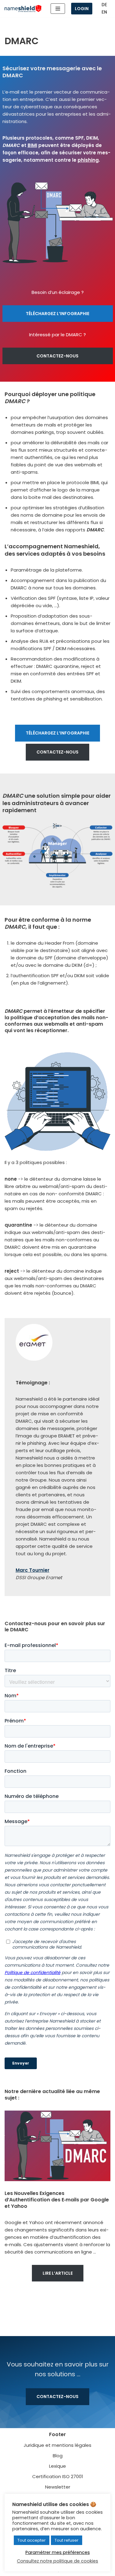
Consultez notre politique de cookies (57, 2561)
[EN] (104, 12)
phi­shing (88, 160)
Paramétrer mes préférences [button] (58, 2552)
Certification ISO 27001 (58, 2476)
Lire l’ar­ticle (58, 2273)
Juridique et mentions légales (57, 2445)
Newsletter (58, 2487)
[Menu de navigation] (58, 9)
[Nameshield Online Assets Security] (23, 9)
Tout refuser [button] (67, 2540)
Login (82, 9)
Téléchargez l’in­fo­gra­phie (57, 314)
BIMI (32, 145)
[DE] (104, 5)
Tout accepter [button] (32, 2540)
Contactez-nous (57, 356)
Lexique (57, 2466)
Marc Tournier (33, 1570)
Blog (58, 2456)
